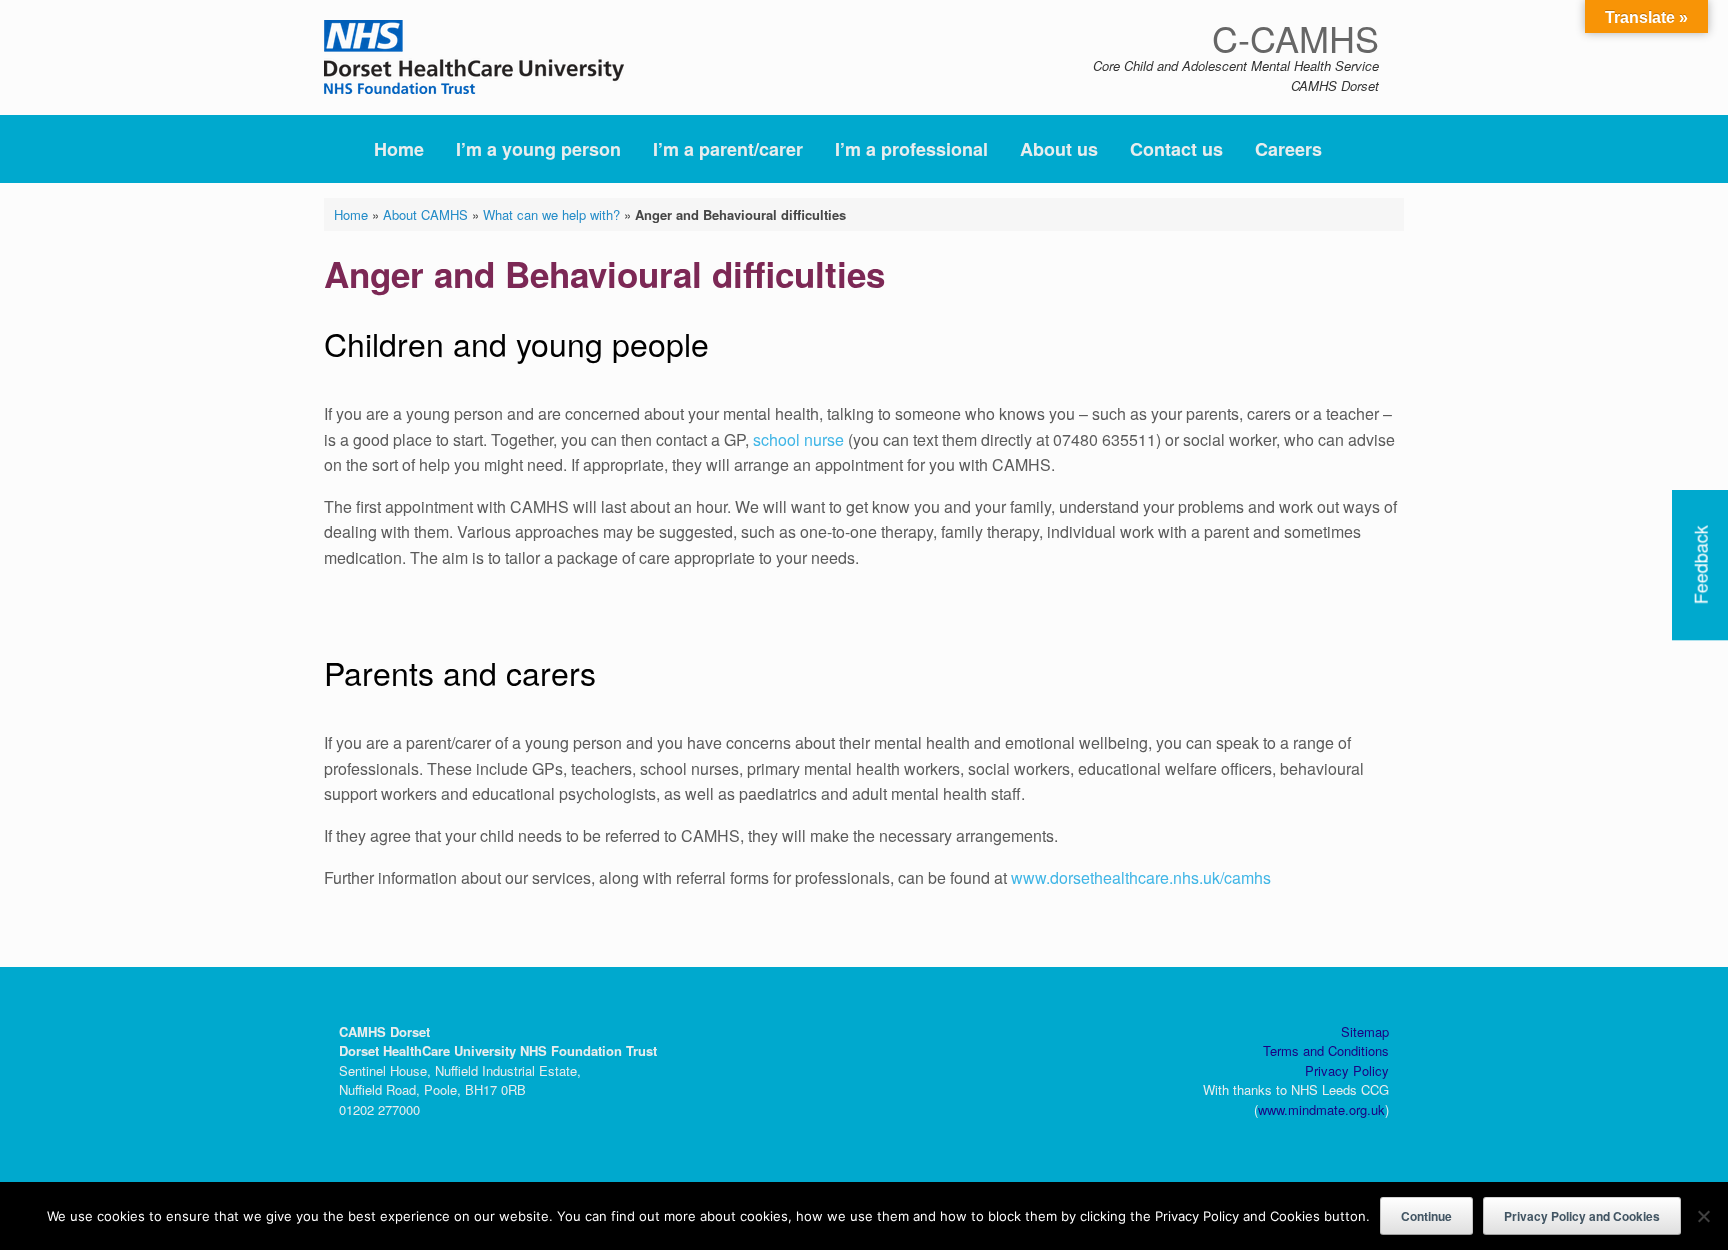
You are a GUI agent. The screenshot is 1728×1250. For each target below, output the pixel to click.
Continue (1426, 1216)
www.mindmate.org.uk (1321, 1109)
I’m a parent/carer (728, 149)
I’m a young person (538, 149)
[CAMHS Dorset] (474, 57)
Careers (1288, 149)
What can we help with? (551, 214)
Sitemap (1365, 1031)
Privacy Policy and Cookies (1582, 1216)
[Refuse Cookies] (1703, 1216)
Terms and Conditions (1326, 1050)
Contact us (1176, 149)
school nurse (800, 439)
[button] (1374, 149)
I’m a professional (911, 149)
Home (399, 149)
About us (1059, 149)
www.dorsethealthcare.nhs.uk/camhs (1141, 877)
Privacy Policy (1347, 1070)
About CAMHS (425, 214)
